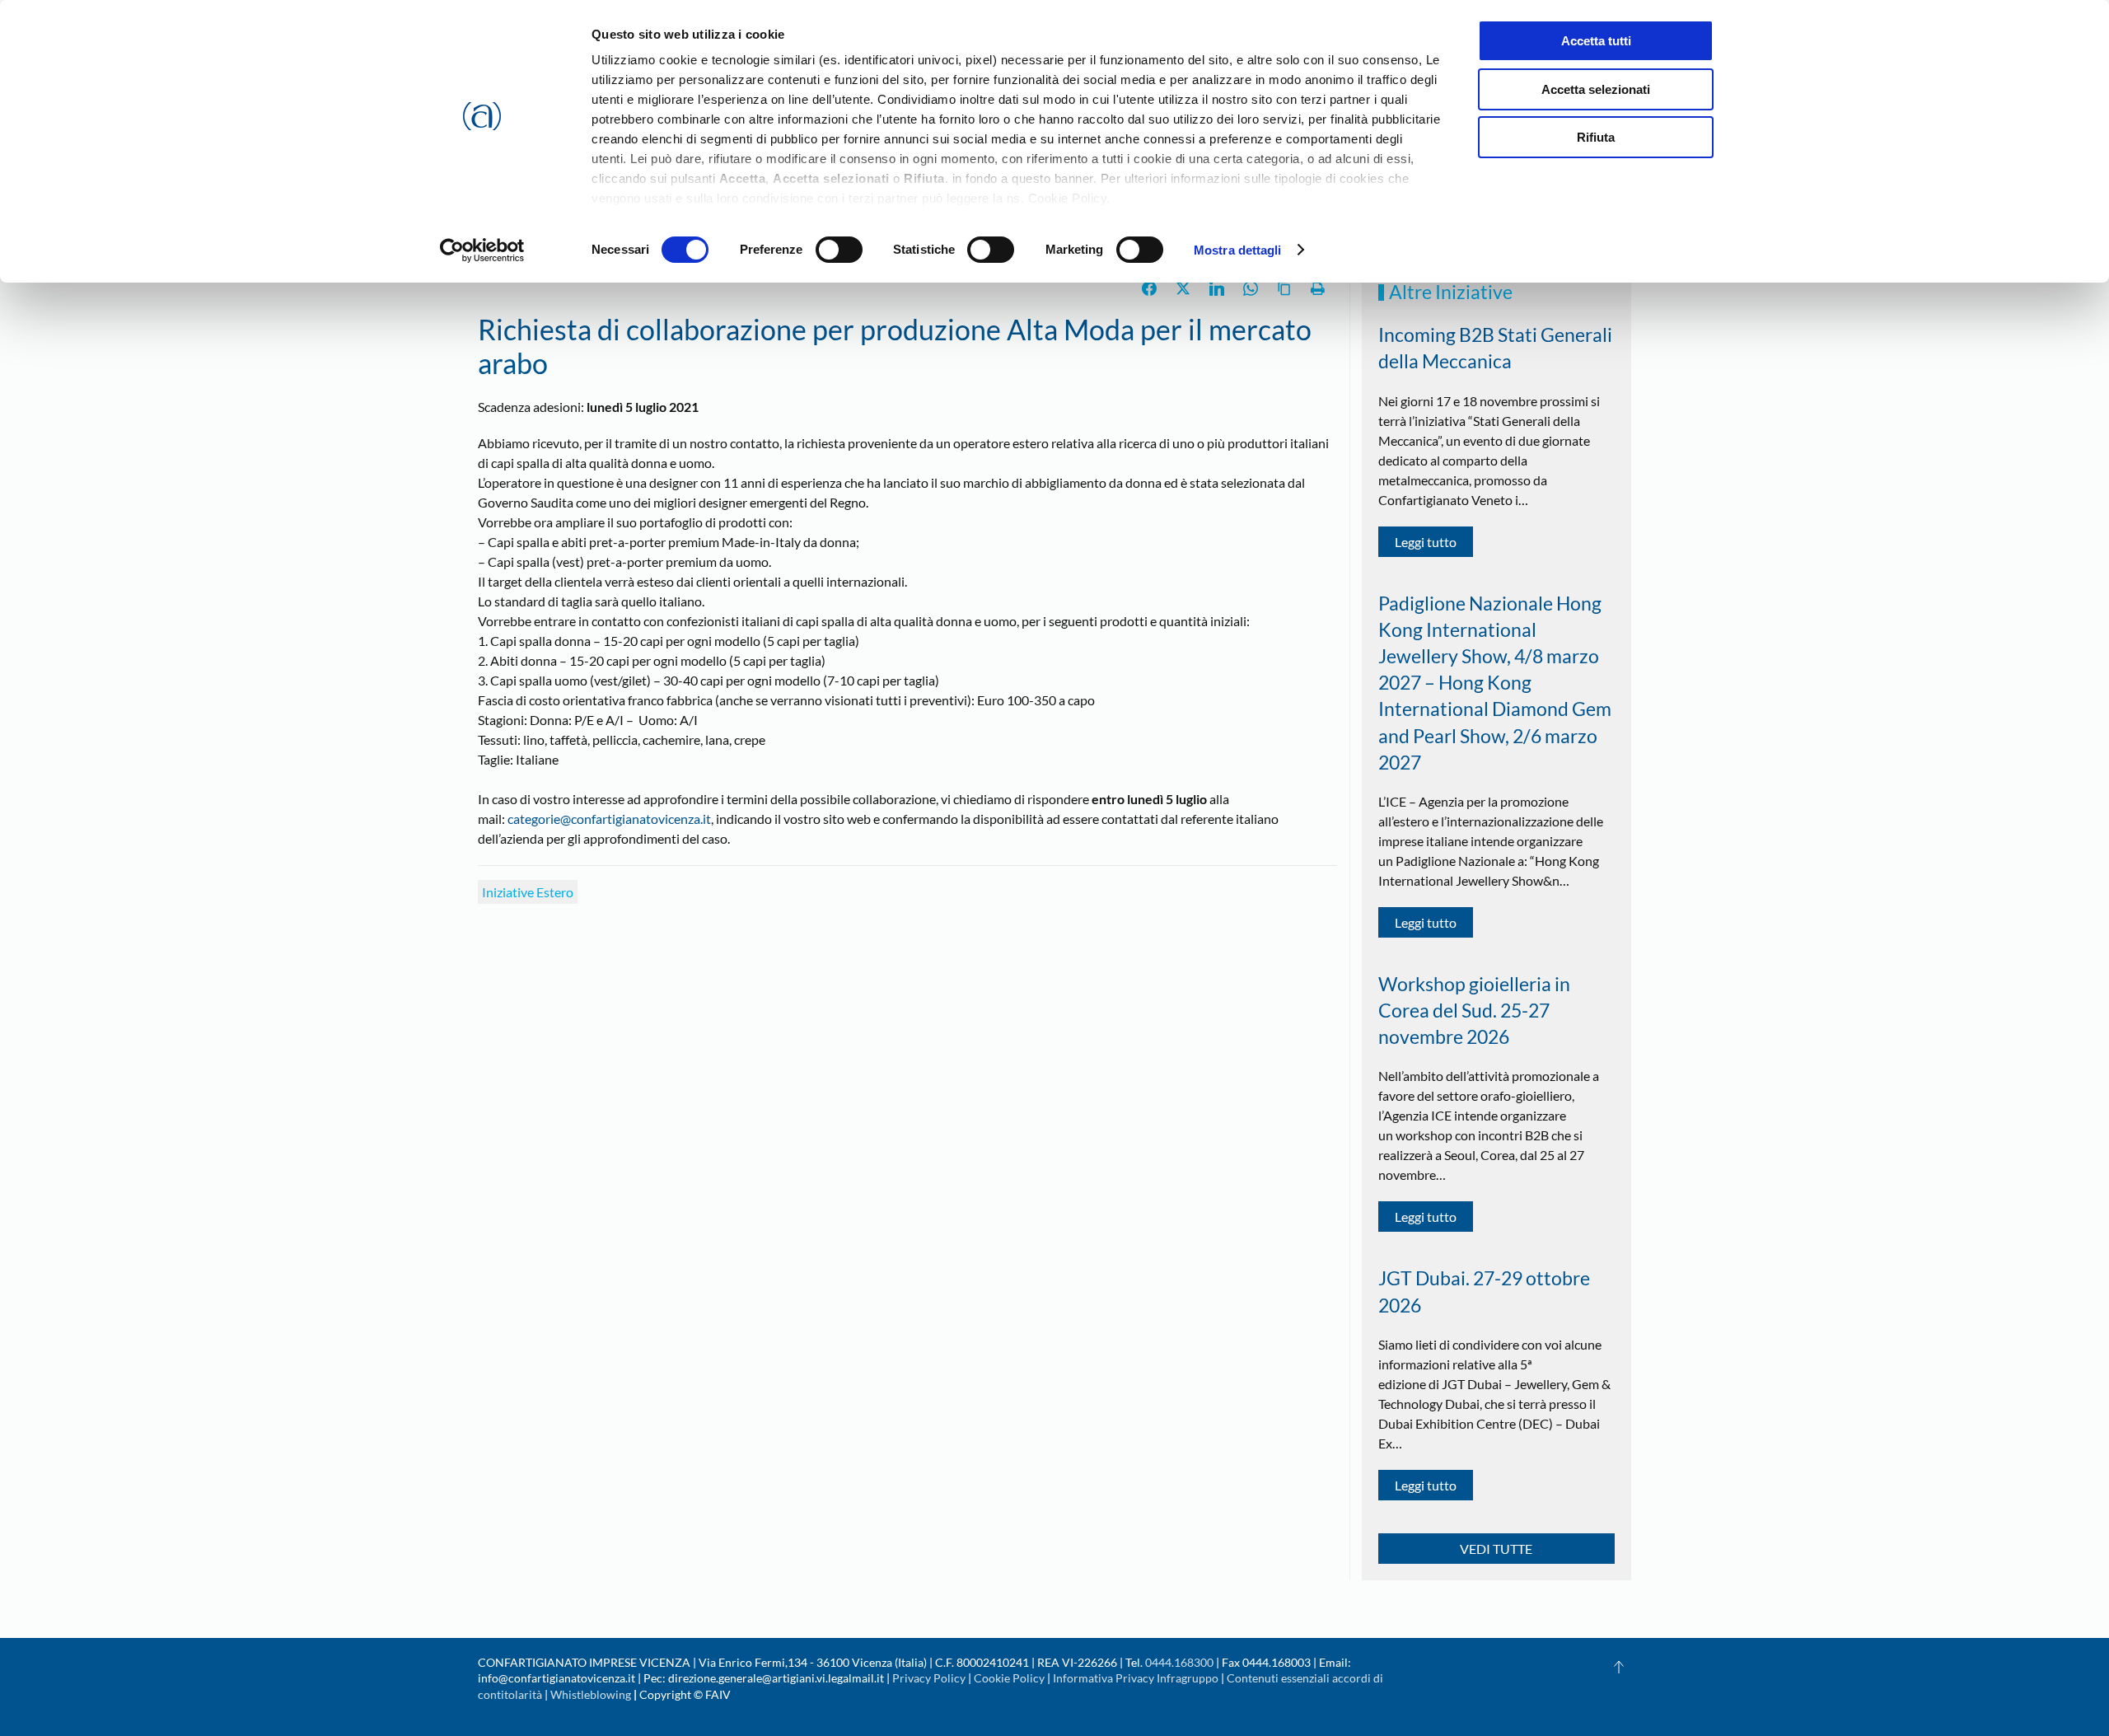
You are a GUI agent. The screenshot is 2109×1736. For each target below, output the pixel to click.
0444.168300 (1179, 1662)
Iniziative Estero (528, 892)
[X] (1183, 288)
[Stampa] (1318, 288)
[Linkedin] (1217, 288)
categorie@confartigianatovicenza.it (609, 819)
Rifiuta (1596, 137)
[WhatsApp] (1251, 288)
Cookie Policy (1009, 1678)
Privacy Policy (929, 1678)
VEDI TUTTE (1496, 1549)
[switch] (839, 250)
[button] (1619, 1667)
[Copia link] (1284, 288)
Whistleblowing (591, 1694)
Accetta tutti (1596, 41)
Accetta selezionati (1596, 89)
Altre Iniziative (1451, 292)
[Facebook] (1149, 288)
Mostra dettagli (1238, 250)
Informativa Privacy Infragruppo (1136, 1678)
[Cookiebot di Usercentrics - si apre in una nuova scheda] (482, 250)
